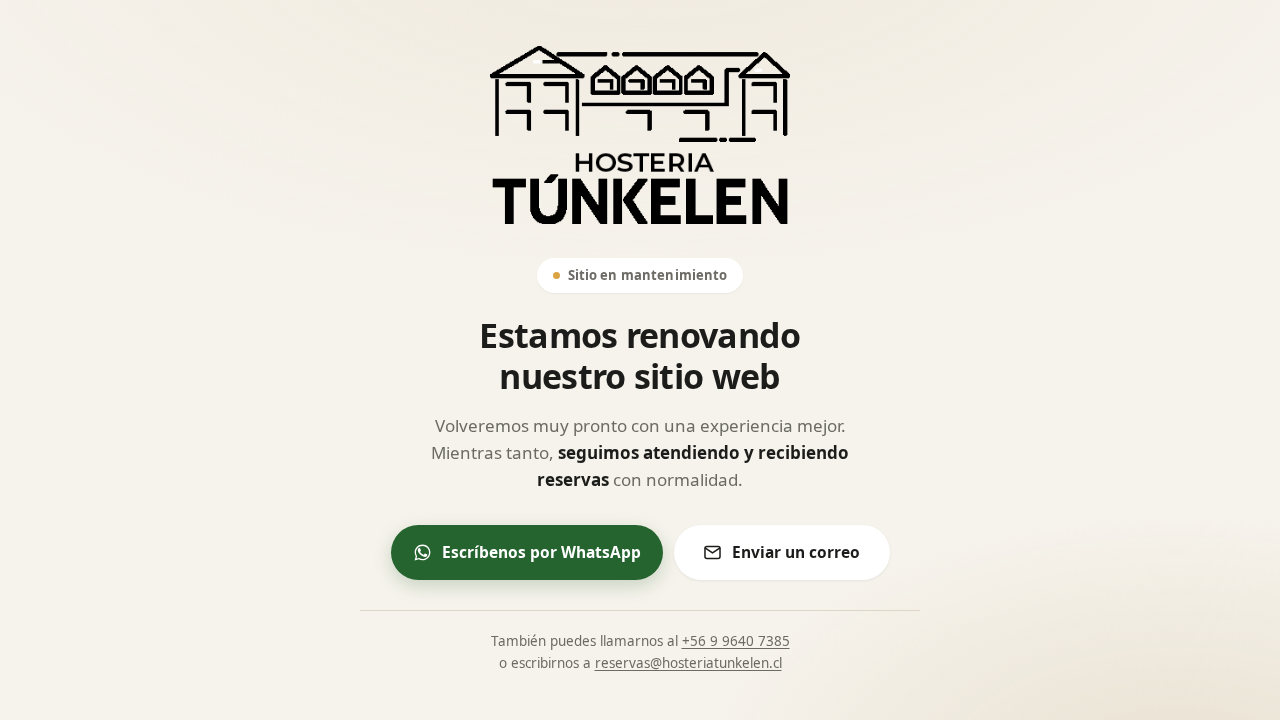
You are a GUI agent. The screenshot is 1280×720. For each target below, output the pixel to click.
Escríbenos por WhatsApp (541, 552)
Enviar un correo (796, 552)
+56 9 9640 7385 (736, 641)
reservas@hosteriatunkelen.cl (688, 663)
